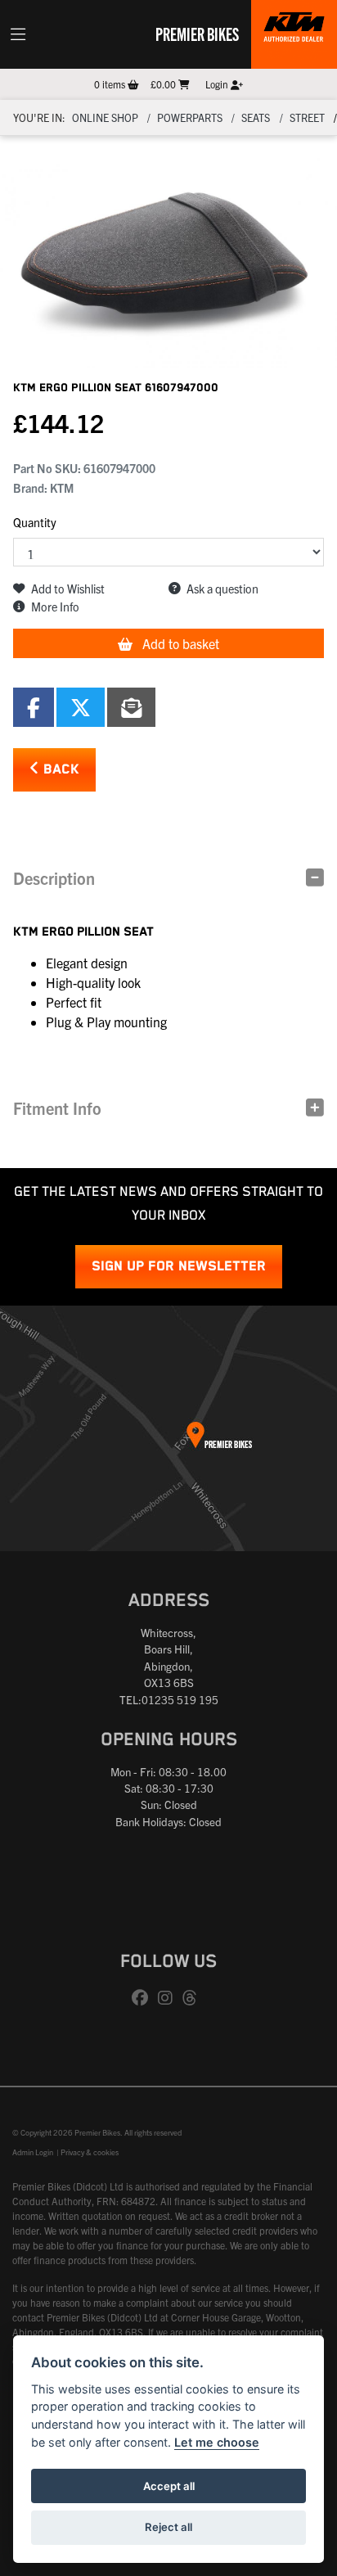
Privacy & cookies (90, 2152)
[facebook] (144, 1998)
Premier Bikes (197, 34)
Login (218, 84)
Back (59, 770)
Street (307, 117)
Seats (256, 117)
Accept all (169, 2486)
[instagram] (169, 1998)
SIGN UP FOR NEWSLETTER (179, 1267)
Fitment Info (57, 1108)
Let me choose (217, 2442)
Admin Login (33, 2152)
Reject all (168, 2527)
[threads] (194, 1998)
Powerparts (190, 117)
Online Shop (105, 117)
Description (54, 878)
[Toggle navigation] (18, 34)
